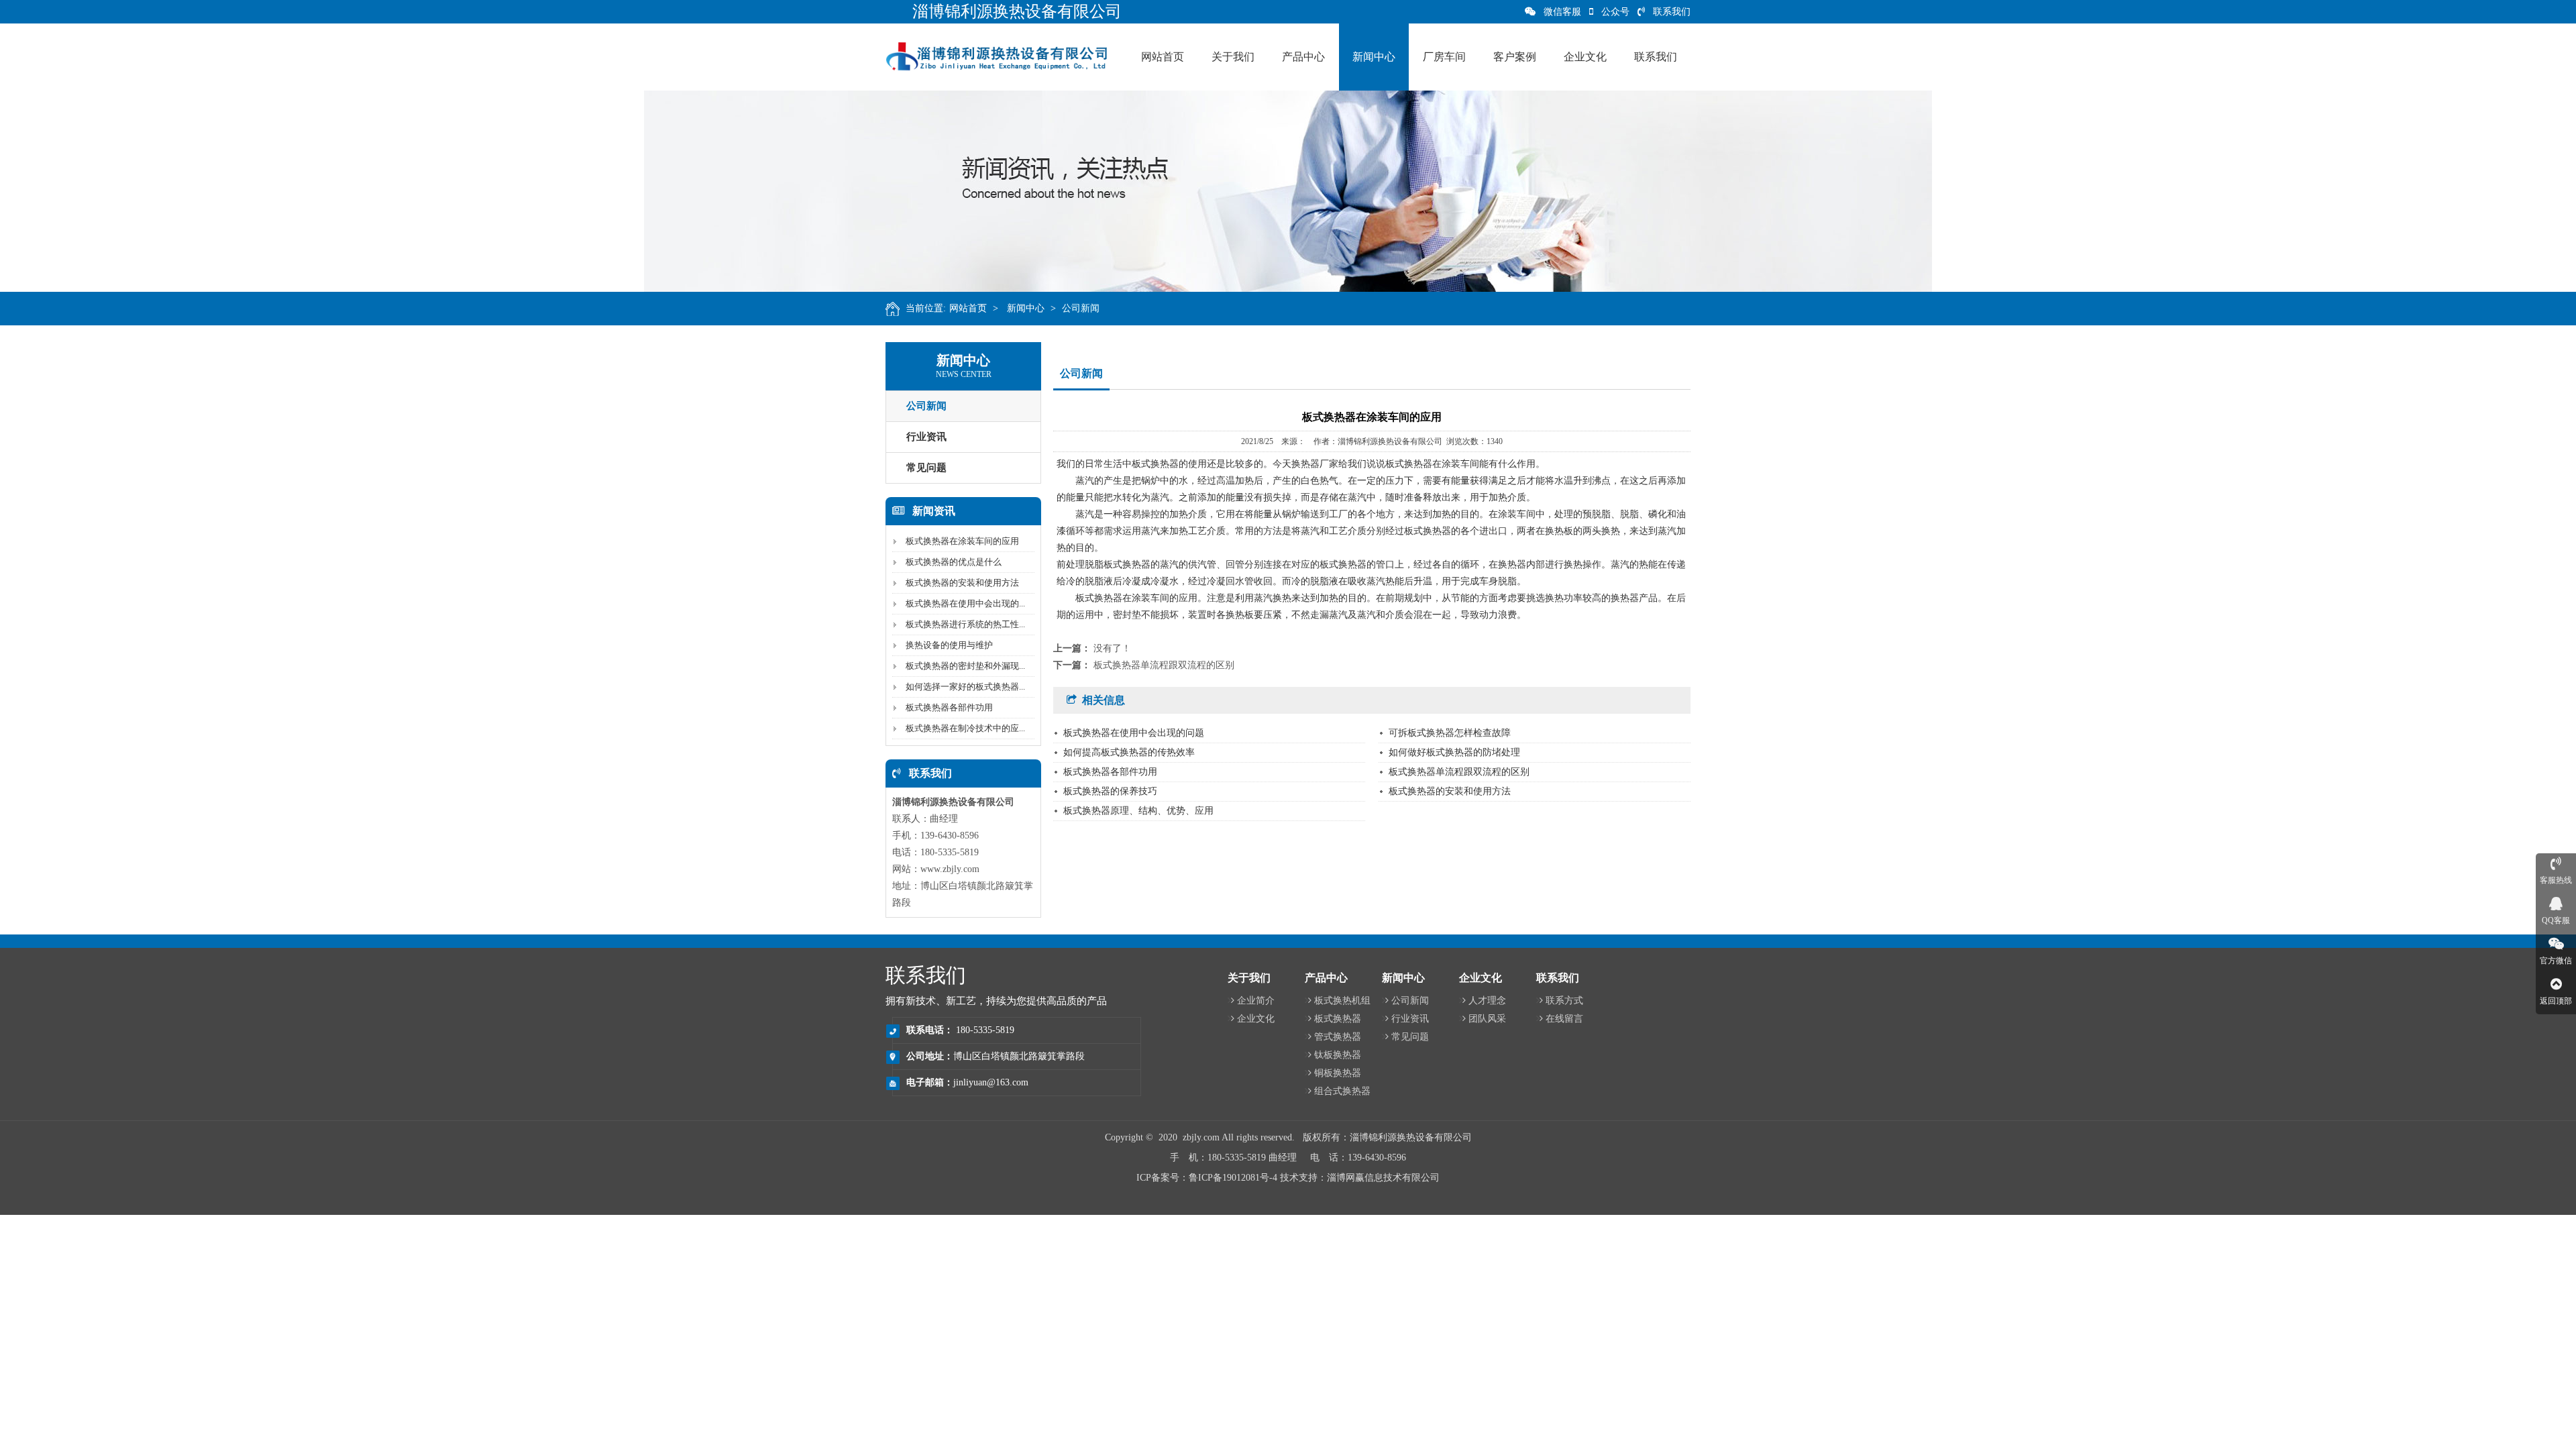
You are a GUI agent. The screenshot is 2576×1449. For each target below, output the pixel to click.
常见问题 (926, 468)
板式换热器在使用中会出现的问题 (1134, 733)
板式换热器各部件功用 (949, 707)
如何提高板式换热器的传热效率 (1129, 752)
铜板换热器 (1338, 1073)
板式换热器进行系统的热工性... (965, 624)
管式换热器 (1338, 1037)
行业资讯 (926, 437)
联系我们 (1672, 12)
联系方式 (1564, 1001)
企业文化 (1256, 1019)
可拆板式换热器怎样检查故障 (1450, 733)
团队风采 (1487, 1019)
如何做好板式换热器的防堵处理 (1454, 752)
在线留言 (1564, 1019)
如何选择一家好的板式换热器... (965, 687)
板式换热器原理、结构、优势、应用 (1138, 811)
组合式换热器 (1342, 1091)
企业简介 (1256, 1001)
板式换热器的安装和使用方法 (962, 583)
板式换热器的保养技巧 (1110, 791)
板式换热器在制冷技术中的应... (965, 728)
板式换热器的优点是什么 (954, 562)
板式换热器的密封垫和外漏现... (965, 666)
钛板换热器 (1338, 1055)
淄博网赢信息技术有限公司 (1383, 1178)
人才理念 (1487, 1001)
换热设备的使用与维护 (949, 645)
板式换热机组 (1342, 1001)
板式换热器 (1338, 1019)
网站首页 (968, 308)
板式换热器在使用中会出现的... (965, 603)
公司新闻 (1081, 308)
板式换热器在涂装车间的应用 (962, 541)
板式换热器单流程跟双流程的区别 (1164, 665)
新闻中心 (1026, 308)
